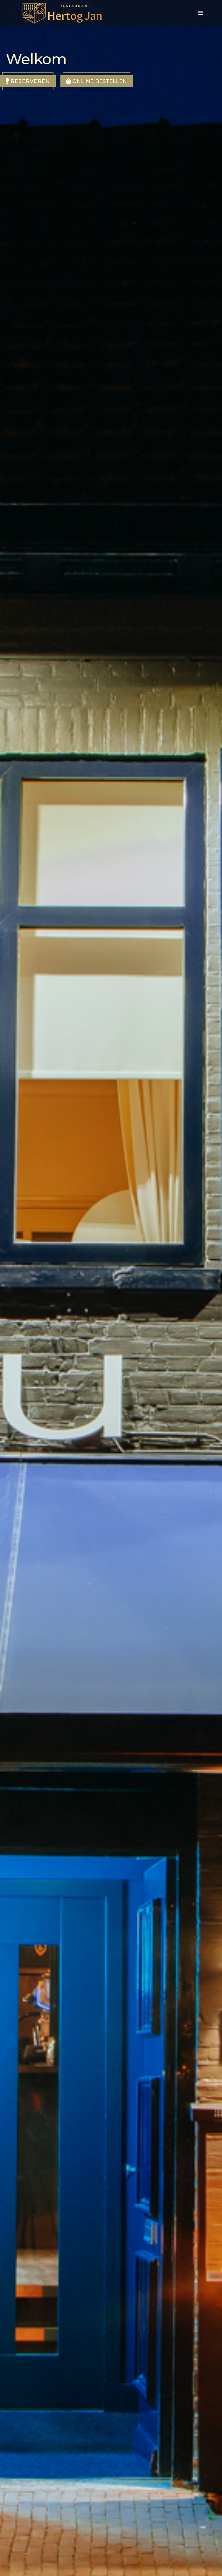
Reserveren (29, 81)
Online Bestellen (99, 81)
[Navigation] (201, 13)
